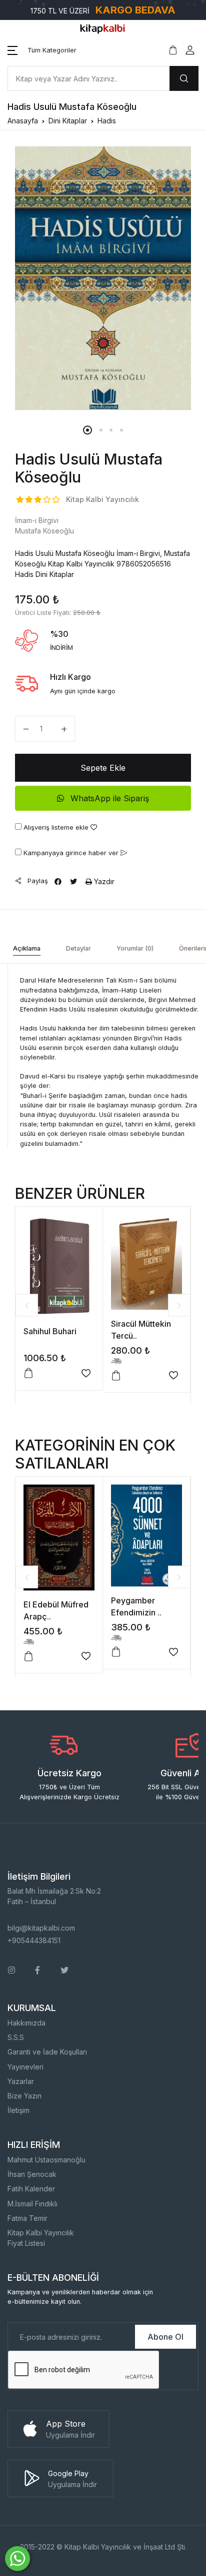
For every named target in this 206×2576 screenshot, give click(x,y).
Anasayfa (23, 121)
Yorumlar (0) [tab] (135, 948)
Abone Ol (165, 2337)
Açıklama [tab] (27, 948)
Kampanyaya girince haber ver (71, 853)
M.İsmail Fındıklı (32, 2204)
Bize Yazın (24, 2096)
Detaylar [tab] (78, 948)
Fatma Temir (27, 2218)
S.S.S (16, 2037)
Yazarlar (21, 2081)
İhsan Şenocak (32, 2174)
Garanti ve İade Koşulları (47, 2052)
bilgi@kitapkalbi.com (41, 1928)
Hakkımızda (26, 2023)
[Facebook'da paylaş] (58, 881)
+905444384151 (34, 1940)
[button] (42, 50)
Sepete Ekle (103, 768)
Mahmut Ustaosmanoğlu (46, 2160)
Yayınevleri (25, 2067)
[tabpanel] (103, 278)
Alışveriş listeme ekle (56, 827)
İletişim (18, 2110)
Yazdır (103, 881)
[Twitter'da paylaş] (73, 881)
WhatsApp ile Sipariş (108, 798)
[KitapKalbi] (103, 28)
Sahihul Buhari (50, 1331)
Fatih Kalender (31, 2189)
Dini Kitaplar (68, 121)
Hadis (107, 121)
